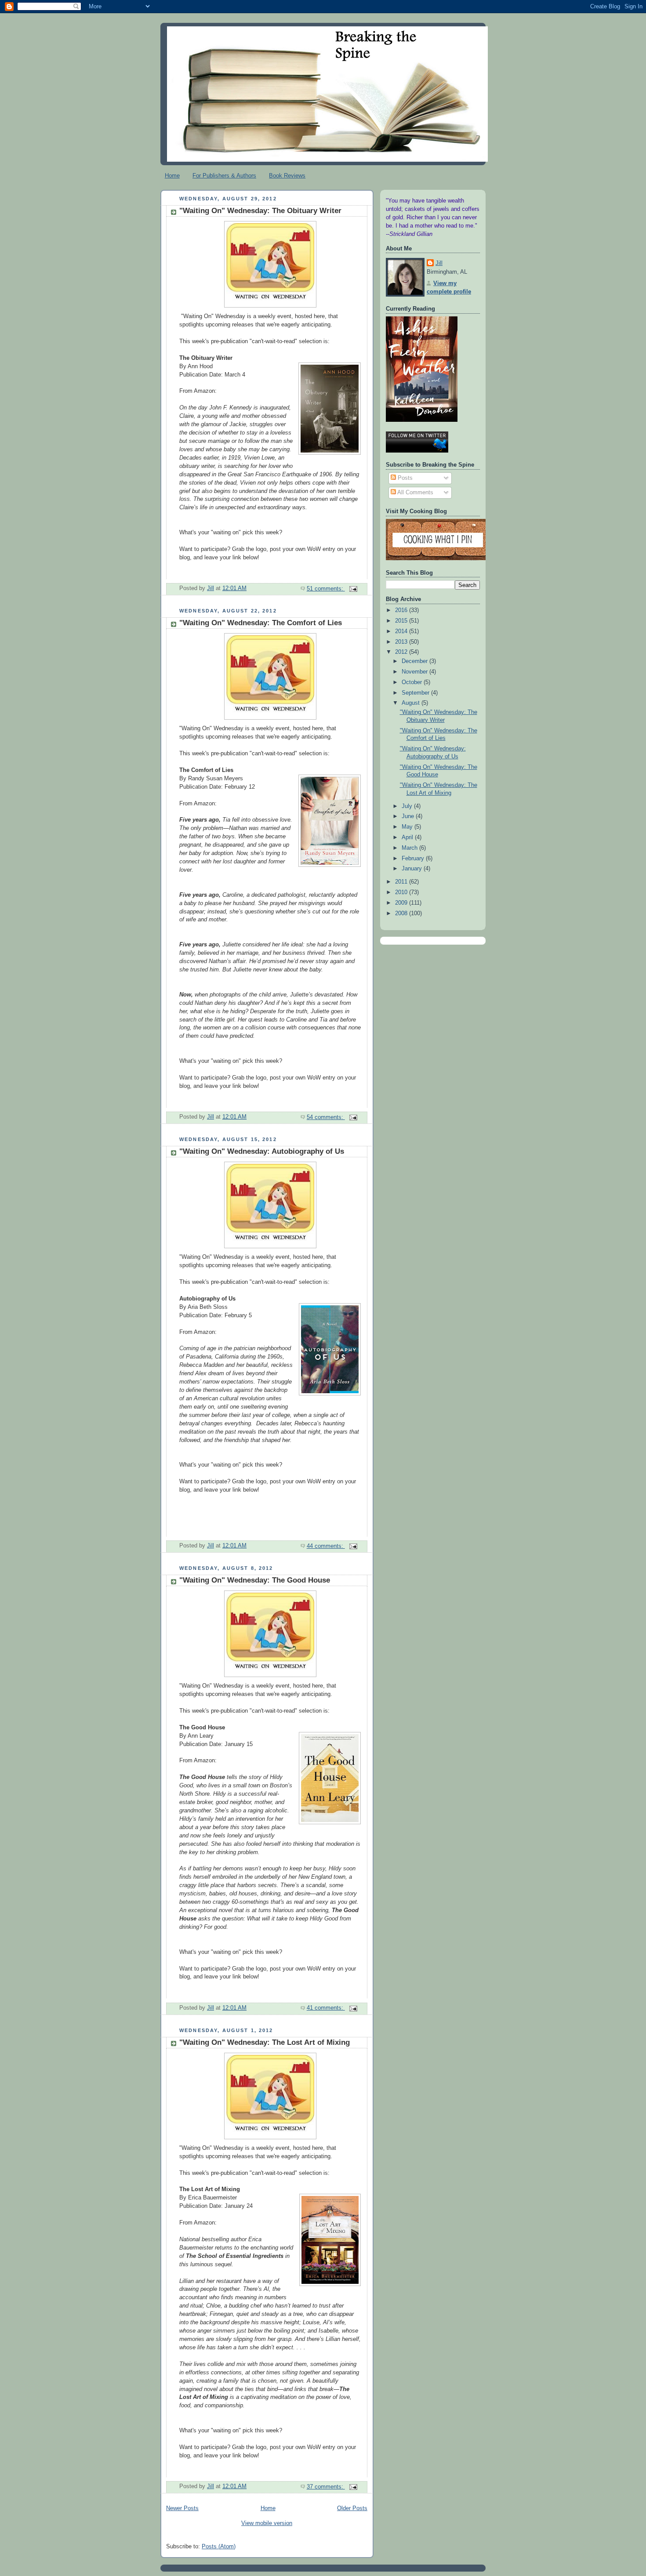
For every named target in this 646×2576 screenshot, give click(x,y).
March (410, 848)
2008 (402, 913)
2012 (402, 652)
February (414, 859)
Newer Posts (182, 2508)
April (408, 837)
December (416, 661)
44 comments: (326, 1546)
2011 (402, 882)
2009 (402, 903)
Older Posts (352, 2508)
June (409, 816)
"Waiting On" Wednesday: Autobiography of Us (262, 1151)
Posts (404, 478)
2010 (402, 892)
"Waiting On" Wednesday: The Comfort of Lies (261, 623)
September (416, 693)
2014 (402, 631)
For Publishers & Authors (224, 176)
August (412, 703)
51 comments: (326, 589)
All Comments (415, 493)
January (413, 869)
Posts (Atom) (219, 2547)
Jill (439, 263)
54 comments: (326, 1117)
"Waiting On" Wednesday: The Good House (255, 1580)
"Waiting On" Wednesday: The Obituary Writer (260, 211)
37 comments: (326, 2487)
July (408, 806)
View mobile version (267, 2523)
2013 (402, 642)
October (413, 682)
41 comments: (326, 2008)
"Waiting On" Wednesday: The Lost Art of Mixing (265, 2042)
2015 (402, 621)
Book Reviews (287, 176)
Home (172, 176)
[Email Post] (353, 589)
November (416, 672)
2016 (402, 610)
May (408, 827)
